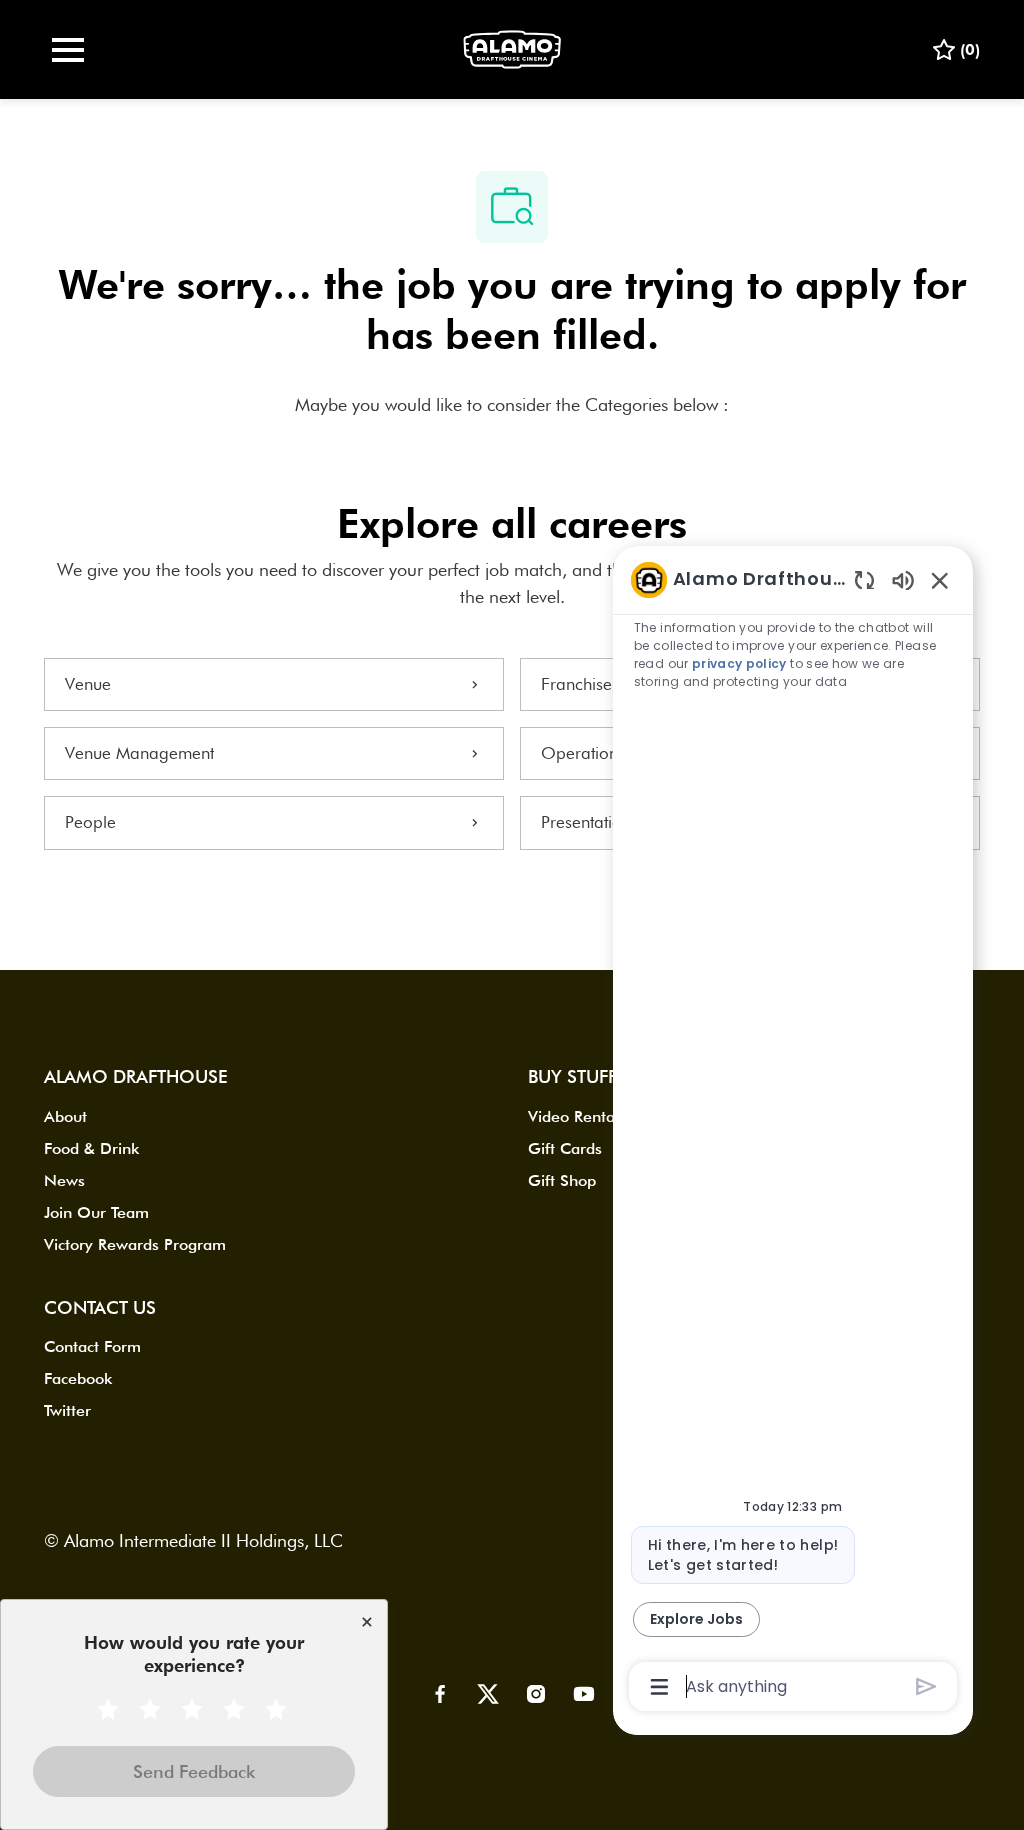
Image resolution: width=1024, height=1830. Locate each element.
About (65, 1116)
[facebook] (440, 1694)
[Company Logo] (512, 47)
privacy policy (739, 663)
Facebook (78, 1378)
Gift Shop (562, 1180)
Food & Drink (91, 1148)
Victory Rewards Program (135, 1244)
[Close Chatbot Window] (940, 580)
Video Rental (573, 1116)
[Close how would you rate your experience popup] (367, 1622)
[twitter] (488, 1694)
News (64, 1180)
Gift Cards (565, 1148)
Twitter (67, 1410)
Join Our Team (96, 1212)
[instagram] (536, 1694)
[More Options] (659, 1687)
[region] (793, 1132)
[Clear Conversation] (864, 579)
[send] (926, 1686)
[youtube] (584, 1694)
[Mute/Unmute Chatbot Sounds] (903, 579)
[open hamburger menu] (68, 50)
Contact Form (92, 1346)
